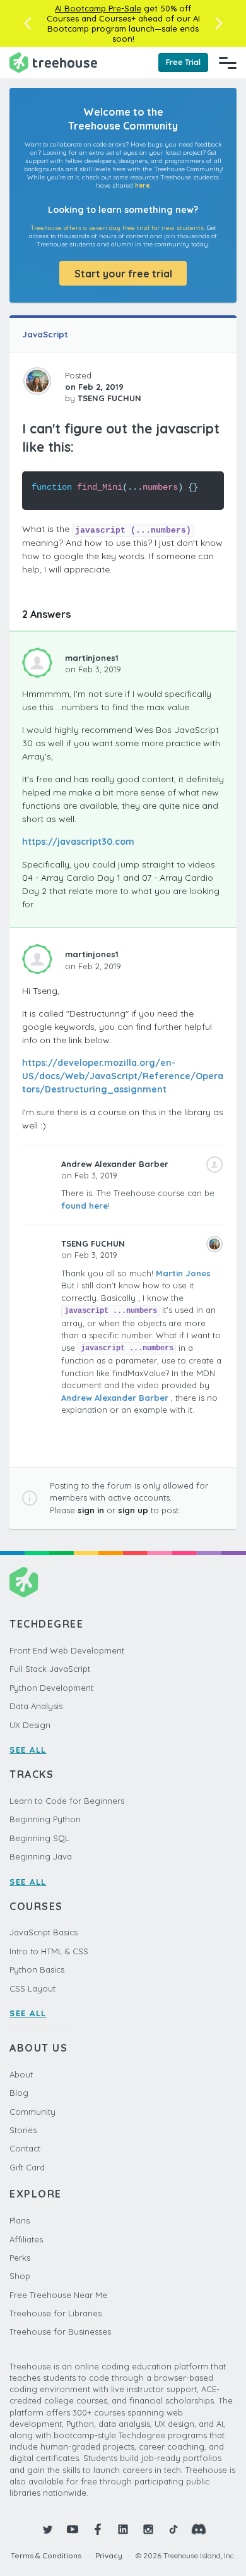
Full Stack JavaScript (50, 1669)
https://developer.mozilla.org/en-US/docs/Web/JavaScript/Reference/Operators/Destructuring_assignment (123, 1076)
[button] (27, 23)
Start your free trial (123, 274)
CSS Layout (32, 1988)
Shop (20, 2276)
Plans (20, 2220)
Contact (25, 2148)
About (21, 2074)
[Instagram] (148, 2529)
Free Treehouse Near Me (58, 2295)
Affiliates (26, 2239)
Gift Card (27, 2167)
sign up (133, 1510)
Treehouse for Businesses (60, 2331)
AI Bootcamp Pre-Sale (98, 8)
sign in (91, 1510)
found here (85, 1206)
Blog (19, 2093)
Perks (20, 2258)
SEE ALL (28, 1750)
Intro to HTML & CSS (49, 1951)
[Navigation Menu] (228, 63)
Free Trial (183, 62)
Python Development (51, 1688)
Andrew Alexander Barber (115, 1398)
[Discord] (199, 2529)
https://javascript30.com (78, 842)
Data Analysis (36, 1706)
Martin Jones (183, 1273)
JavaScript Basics (44, 1932)
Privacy (109, 2555)
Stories (23, 2130)
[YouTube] (73, 2529)
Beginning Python (45, 1819)
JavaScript (45, 334)
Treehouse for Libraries (56, 2313)
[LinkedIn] (123, 2529)
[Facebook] (98, 2529)
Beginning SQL (39, 1838)
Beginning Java (41, 1856)
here (142, 185)
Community (32, 2112)
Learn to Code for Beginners (67, 1801)
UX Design (30, 1725)
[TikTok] (173, 2529)
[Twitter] (47, 2529)
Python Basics (37, 1969)
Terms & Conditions (46, 2555)
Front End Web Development (67, 1650)
